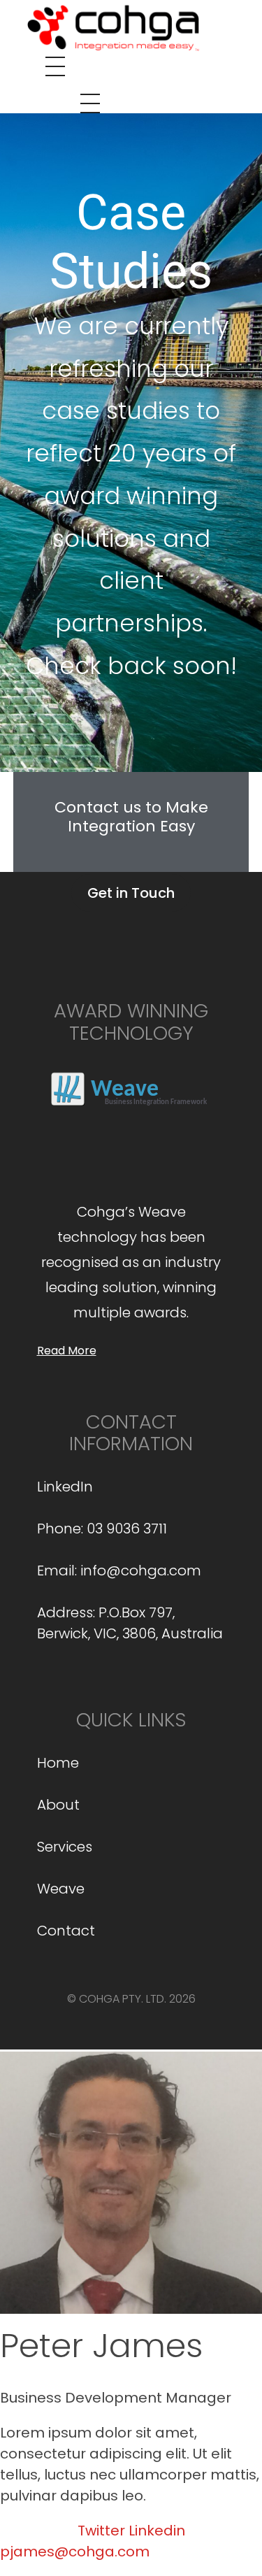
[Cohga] (112, 26)
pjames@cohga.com (75, 2552)
